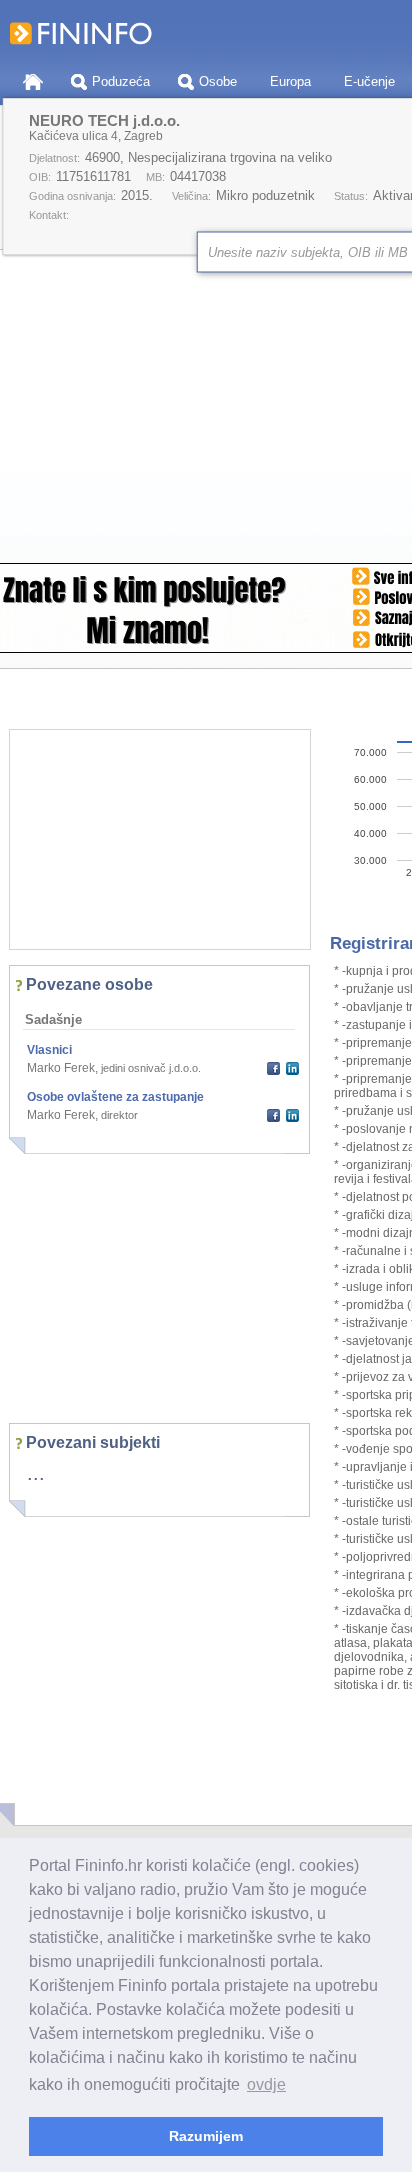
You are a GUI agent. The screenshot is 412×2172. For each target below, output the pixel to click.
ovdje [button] (266, 2084)
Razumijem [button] (206, 2136)
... (36, 1473)
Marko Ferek (61, 1068)
